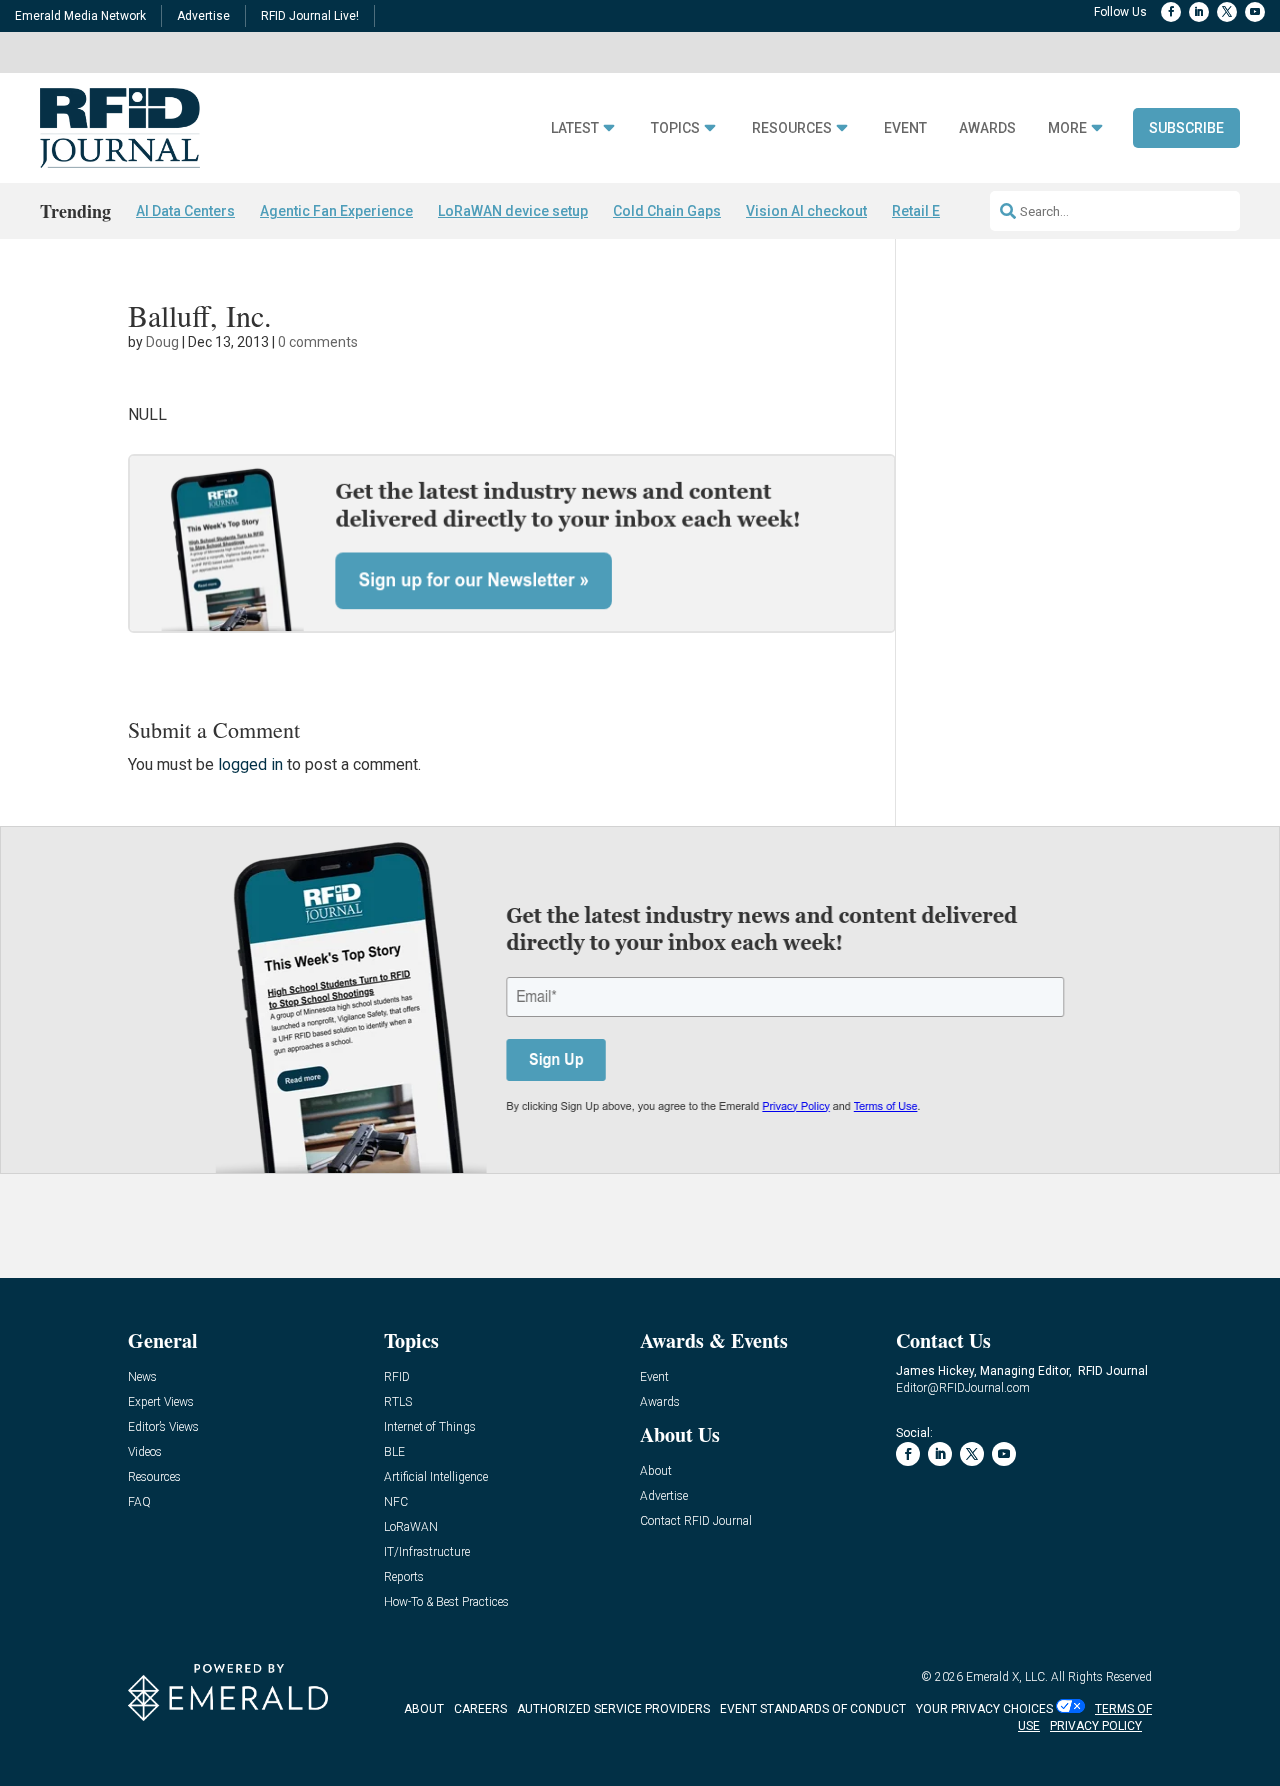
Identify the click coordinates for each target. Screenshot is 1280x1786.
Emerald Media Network (80, 16)
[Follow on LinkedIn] (1199, 12)
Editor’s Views (163, 1427)
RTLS (398, 1402)
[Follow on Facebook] (1171, 12)
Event (905, 128)
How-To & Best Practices (446, 1602)
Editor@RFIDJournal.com (963, 1388)
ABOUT (424, 1709)
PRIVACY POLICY (1096, 1726)
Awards (987, 128)
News (142, 1377)
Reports (404, 1577)
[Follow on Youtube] (1255, 12)
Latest (575, 128)
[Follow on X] (1227, 12)
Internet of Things (430, 1427)
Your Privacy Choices (984, 1709)
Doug (162, 342)
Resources (792, 128)
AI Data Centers (185, 211)
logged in (250, 764)
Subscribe (1186, 128)
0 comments (318, 342)
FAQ (139, 1502)
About (656, 1471)
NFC (396, 1502)
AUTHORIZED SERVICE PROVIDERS (613, 1709)
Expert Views (161, 1402)
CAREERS (480, 1709)
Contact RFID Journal (696, 1521)
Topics (675, 128)
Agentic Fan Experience (336, 211)
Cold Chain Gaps (667, 211)
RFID (397, 1377)
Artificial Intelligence (436, 1477)
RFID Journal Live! (310, 16)
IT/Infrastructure (427, 1552)
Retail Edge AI (937, 211)
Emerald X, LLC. (1007, 1677)
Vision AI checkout (806, 211)
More (1067, 128)
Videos (145, 1452)
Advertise (203, 16)
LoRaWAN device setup (513, 211)
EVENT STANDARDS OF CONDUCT (813, 1709)
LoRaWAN (411, 1527)
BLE (394, 1452)
